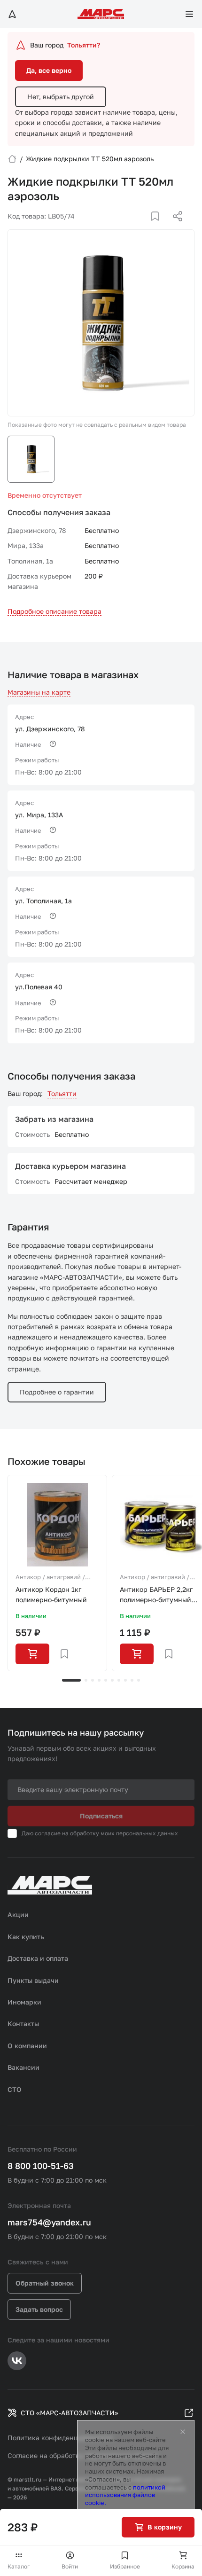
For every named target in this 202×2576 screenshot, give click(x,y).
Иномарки (24, 2002)
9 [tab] (132, 1680)
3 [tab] (93, 1680)
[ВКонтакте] (144, 227)
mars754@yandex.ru (49, 2222)
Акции (18, 1914)
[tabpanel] (57, 1573)
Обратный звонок (45, 2283)
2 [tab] (86, 1680)
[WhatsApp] (174, 227)
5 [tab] (106, 1680)
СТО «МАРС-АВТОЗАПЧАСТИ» (70, 2413)
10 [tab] (139, 1680)
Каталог (19, 2566)
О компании (27, 2046)
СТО (15, 2089)
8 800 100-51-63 (41, 2166)
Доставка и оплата (38, 1958)
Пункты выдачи (33, 1980)
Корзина (183, 2566)
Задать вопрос (39, 2309)
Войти (70, 2566)
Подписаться (101, 1816)
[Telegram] (129, 227)
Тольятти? (84, 45)
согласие (48, 1833)
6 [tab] (112, 1680)
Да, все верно (49, 70)
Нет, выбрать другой (61, 97)
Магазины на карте (39, 692)
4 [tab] (99, 1680)
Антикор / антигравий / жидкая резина (50, 1578)
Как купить (26, 1937)
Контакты (23, 2024)
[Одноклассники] (159, 227)
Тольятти (62, 1093)
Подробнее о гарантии (57, 1392)
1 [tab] (71, 1680)
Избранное (125, 2566)
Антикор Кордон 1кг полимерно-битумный (51, 1594)
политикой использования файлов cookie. (125, 2495)
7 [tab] (119, 1680)
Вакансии (23, 2067)
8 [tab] (125, 1680)
